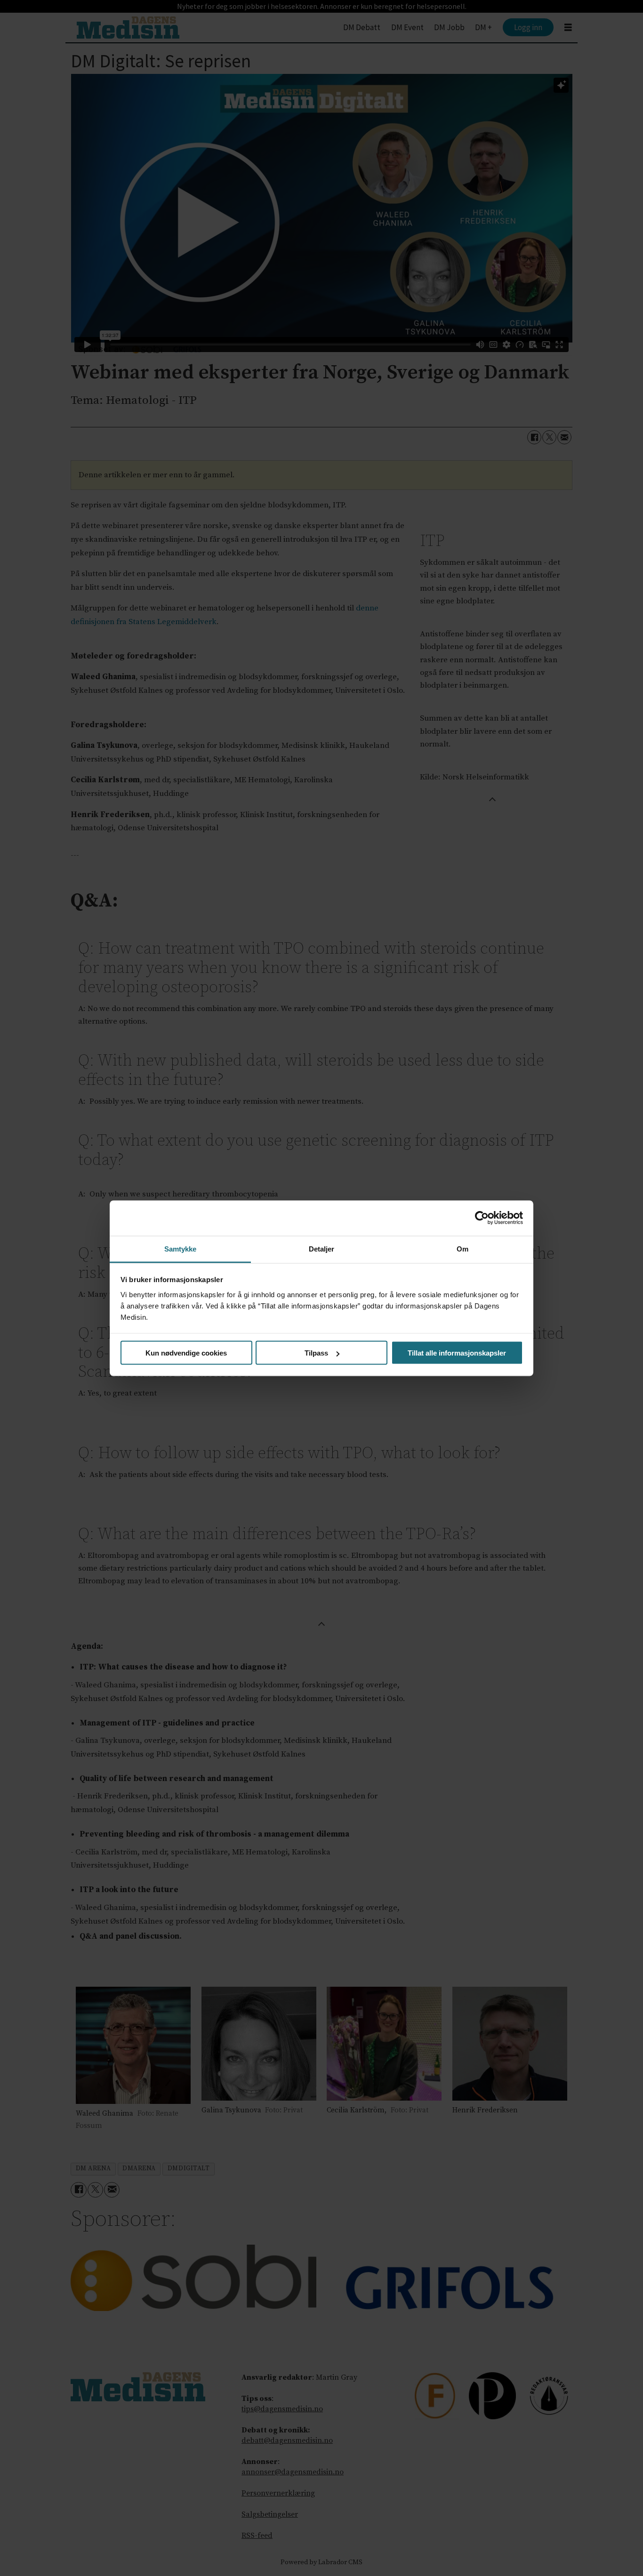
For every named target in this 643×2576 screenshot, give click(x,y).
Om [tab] (462, 1248)
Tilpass (316, 1353)
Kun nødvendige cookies (186, 1353)
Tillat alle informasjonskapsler (457, 1353)
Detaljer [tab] (322, 1248)
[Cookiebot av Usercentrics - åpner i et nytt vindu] (482, 1218)
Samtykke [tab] (181, 1248)
